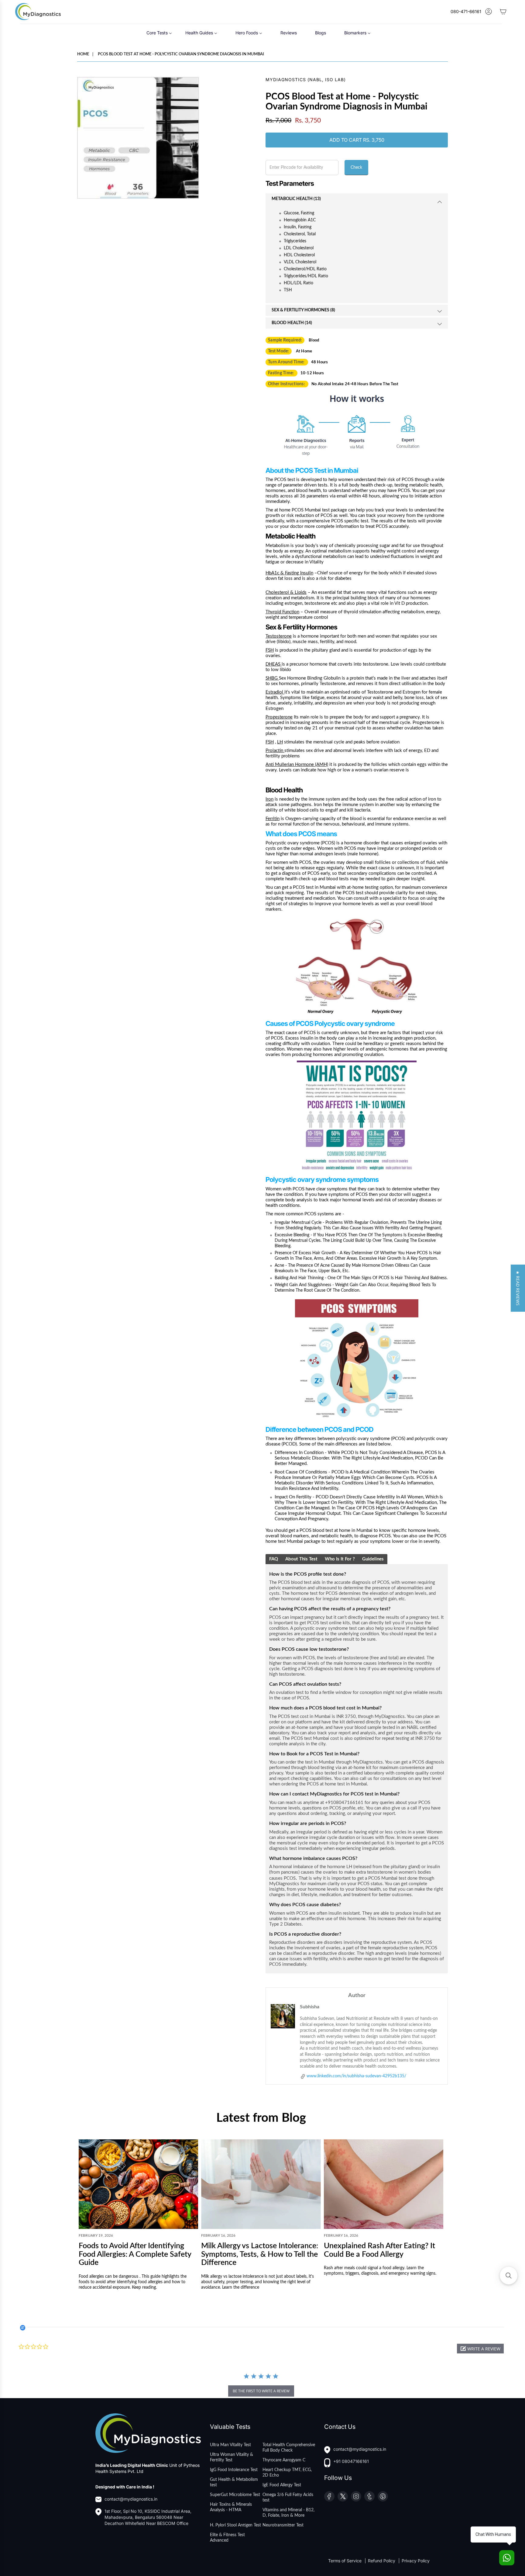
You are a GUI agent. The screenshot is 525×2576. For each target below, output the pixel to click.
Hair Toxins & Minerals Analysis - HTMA (231, 2507)
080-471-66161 (466, 11)
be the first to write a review (261, 2391)
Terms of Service (345, 2561)
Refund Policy (382, 2561)
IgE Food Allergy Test (282, 2485)
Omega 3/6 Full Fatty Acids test (288, 2498)
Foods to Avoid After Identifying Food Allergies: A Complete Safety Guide (135, 2254)
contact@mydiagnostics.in (131, 2499)
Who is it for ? (340, 1559)
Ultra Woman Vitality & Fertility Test (232, 2457)
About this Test (301, 1559)
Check (356, 168)
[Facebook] (329, 2496)
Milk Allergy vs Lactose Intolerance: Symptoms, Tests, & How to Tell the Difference (260, 2254)
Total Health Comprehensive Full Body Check (289, 2448)
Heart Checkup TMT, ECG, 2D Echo (287, 2473)
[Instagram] (356, 2496)
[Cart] (503, 12)
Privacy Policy (416, 2561)
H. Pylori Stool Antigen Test (235, 2525)
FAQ (274, 1559)
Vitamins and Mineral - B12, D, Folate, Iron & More (288, 2513)
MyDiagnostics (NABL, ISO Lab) (306, 80)
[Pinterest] (383, 2496)
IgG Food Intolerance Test (234, 2470)
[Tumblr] (369, 2496)
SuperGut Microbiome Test (235, 2495)
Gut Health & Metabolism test (234, 2482)
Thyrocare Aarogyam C (284, 2460)
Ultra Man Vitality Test (230, 2445)
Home (83, 54)
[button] (480, 2349)
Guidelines (373, 1559)
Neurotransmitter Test (283, 2525)
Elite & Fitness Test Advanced (227, 2538)
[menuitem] (159, 32)
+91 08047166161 (351, 2461)
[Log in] (489, 12)
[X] (343, 2496)
